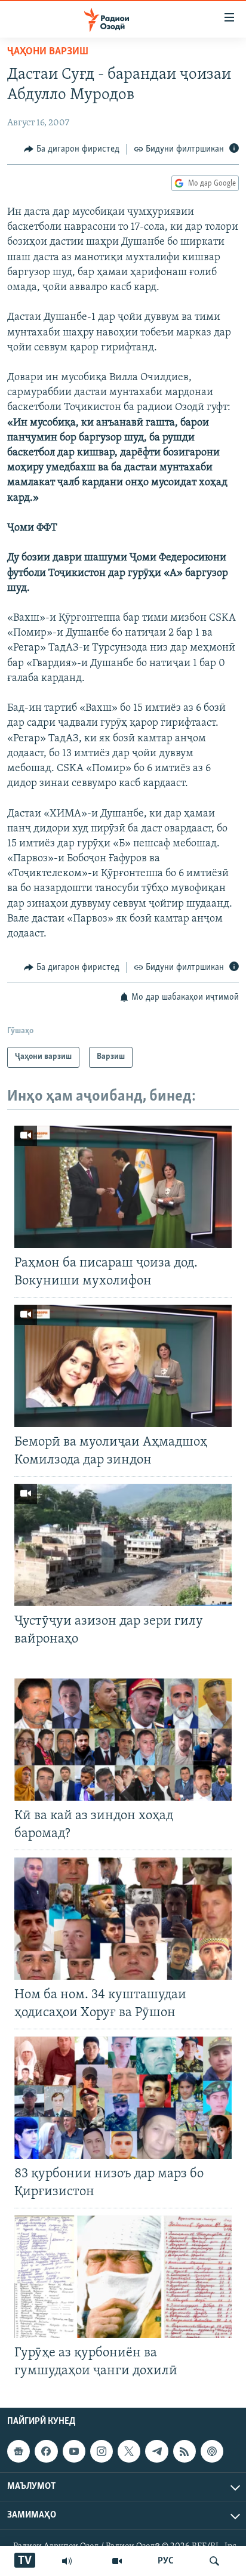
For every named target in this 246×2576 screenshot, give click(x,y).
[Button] (72, 149)
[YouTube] (117, 2561)
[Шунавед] (67, 2561)
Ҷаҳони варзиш (48, 52)
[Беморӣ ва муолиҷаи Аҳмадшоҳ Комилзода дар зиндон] (123, 1366)
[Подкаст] (212, 2451)
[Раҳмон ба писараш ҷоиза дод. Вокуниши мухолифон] (123, 1187)
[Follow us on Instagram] (102, 2451)
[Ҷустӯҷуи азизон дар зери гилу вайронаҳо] (123, 1545)
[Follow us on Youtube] (74, 2451)
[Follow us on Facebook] (46, 2451)
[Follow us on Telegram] (156, 2451)
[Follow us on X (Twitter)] (129, 2451)
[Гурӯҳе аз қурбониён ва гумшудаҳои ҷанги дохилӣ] (123, 2277)
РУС (166, 2561)
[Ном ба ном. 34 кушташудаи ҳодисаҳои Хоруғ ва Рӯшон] (123, 1919)
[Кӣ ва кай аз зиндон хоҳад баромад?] (123, 1740)
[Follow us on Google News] (19, 2451)
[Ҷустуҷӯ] (214, 2561)
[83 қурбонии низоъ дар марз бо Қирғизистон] (123, 2098)
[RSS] (184, 2451)
